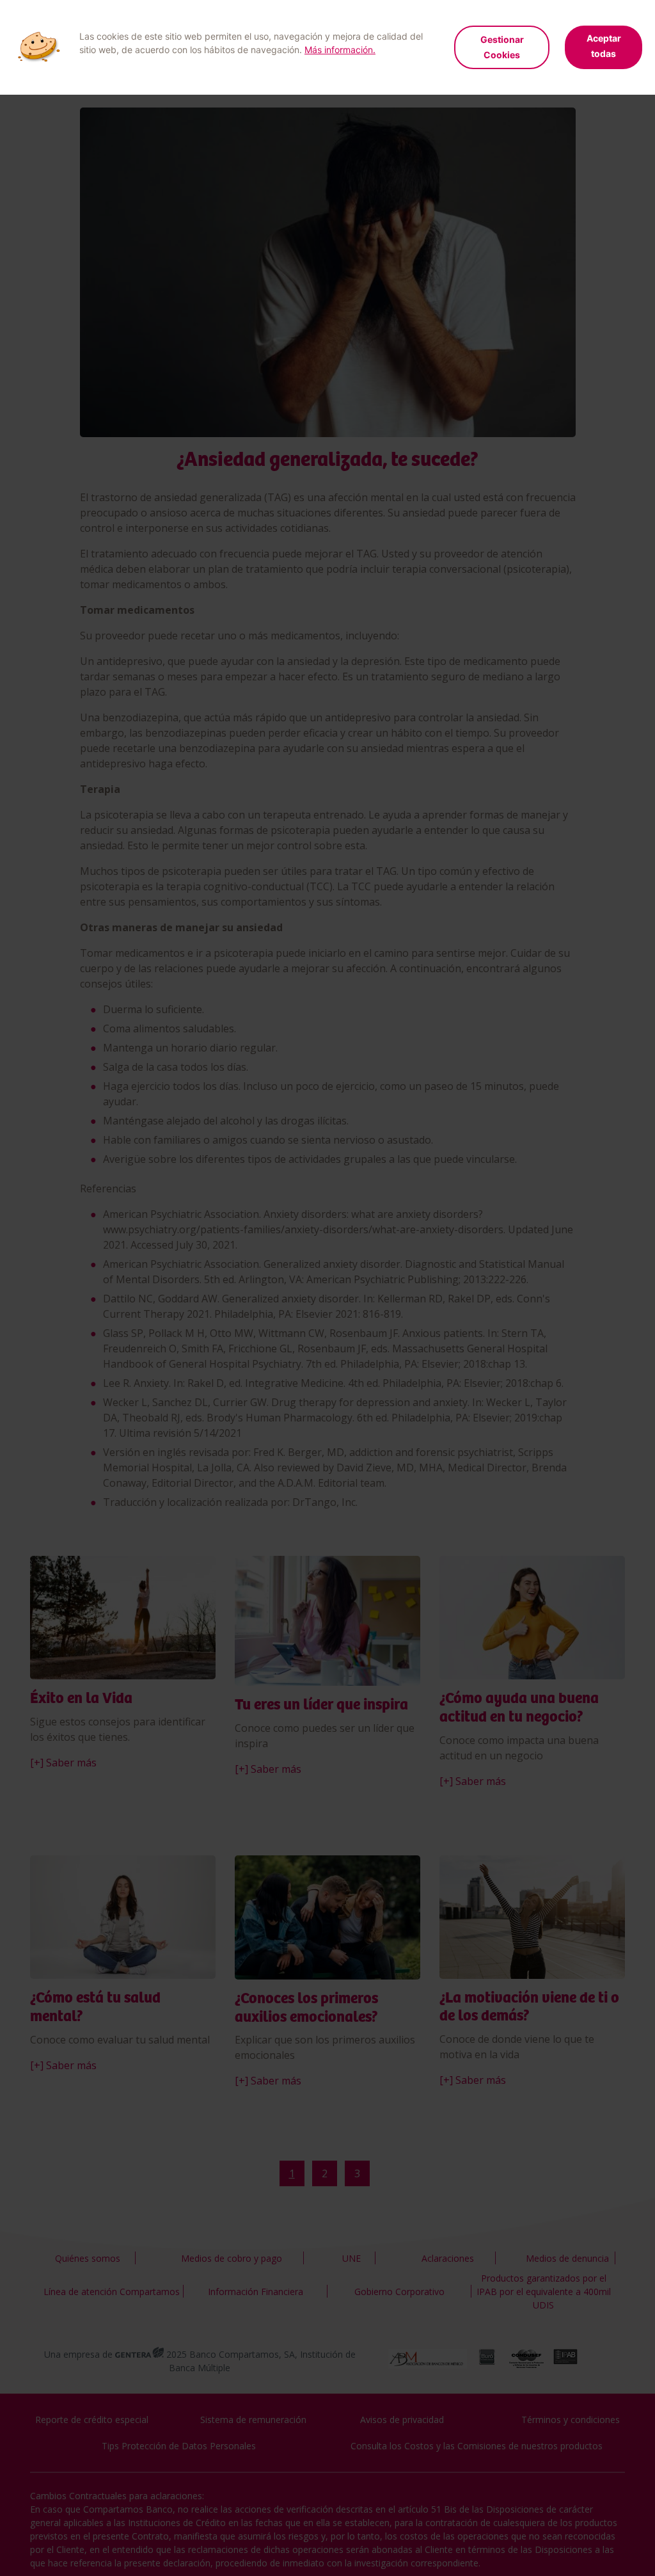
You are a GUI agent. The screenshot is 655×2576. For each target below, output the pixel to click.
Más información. (340, 50)
